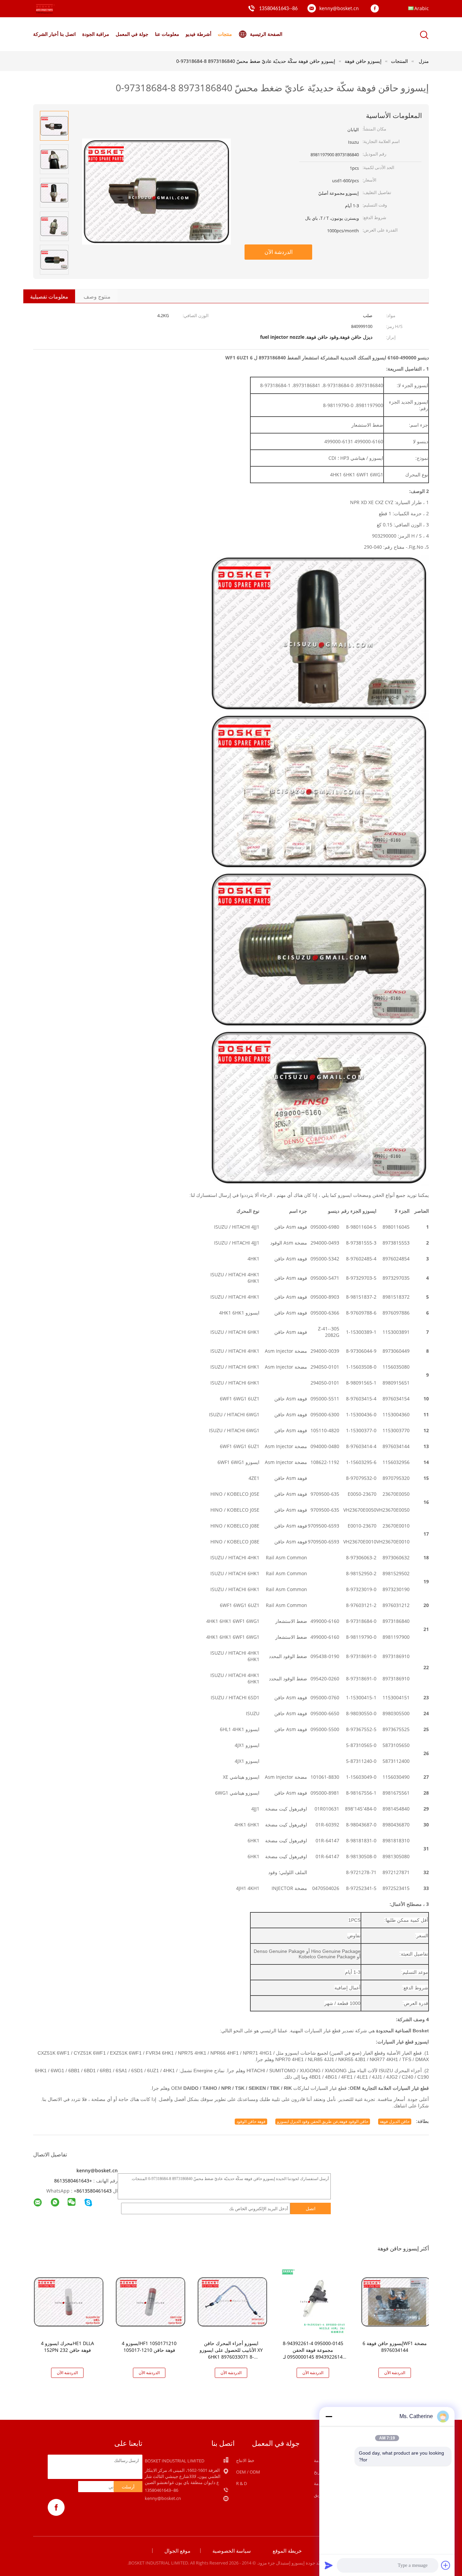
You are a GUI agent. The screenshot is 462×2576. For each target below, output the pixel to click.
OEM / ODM (248, 2472)
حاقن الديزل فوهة (395, 2121)
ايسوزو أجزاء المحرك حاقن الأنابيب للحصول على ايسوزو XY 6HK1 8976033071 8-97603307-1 (231, 2353)
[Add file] (446, 2565)
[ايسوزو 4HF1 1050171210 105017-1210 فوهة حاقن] (151, 2301)
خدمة (319, 2483)
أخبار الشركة (46, 34)
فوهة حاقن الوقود (251, 2121)
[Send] (329, 2565)
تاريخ (318, 2472)
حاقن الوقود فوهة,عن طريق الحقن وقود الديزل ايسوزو (323, 2121)
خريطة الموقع (287, 2551)
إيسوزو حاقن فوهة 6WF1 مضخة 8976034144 (395, 2347)
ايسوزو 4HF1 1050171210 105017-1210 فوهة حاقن (149, 2347)
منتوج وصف (97, 297)
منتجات (225, 34)
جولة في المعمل (132, 34)
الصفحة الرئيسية (266, 34)
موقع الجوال (177, 2551)
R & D (241, 2483)
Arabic (422, 8)
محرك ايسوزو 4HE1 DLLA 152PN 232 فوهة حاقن (67, 2347)
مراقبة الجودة (96, 34)
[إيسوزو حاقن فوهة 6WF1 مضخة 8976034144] (396, 2301)
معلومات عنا (167, 34)
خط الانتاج (245, 2460)
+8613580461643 (73, 2181)
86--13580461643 (278, 9)
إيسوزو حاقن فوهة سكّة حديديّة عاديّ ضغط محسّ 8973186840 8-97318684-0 (256, 61)
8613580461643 (94, 2191)
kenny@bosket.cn (339, 8)
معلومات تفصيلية (49, 297)
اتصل (311, 2208)
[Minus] (329, 2416)
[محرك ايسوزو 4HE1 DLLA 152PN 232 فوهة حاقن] (69, 2301)
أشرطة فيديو (199, 34)
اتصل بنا (68, 34)
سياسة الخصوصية (232, 2551)
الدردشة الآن (279, 252)
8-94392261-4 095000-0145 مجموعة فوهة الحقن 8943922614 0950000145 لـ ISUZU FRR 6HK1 (313, 2353)
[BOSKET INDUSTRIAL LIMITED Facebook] (376, 9)
